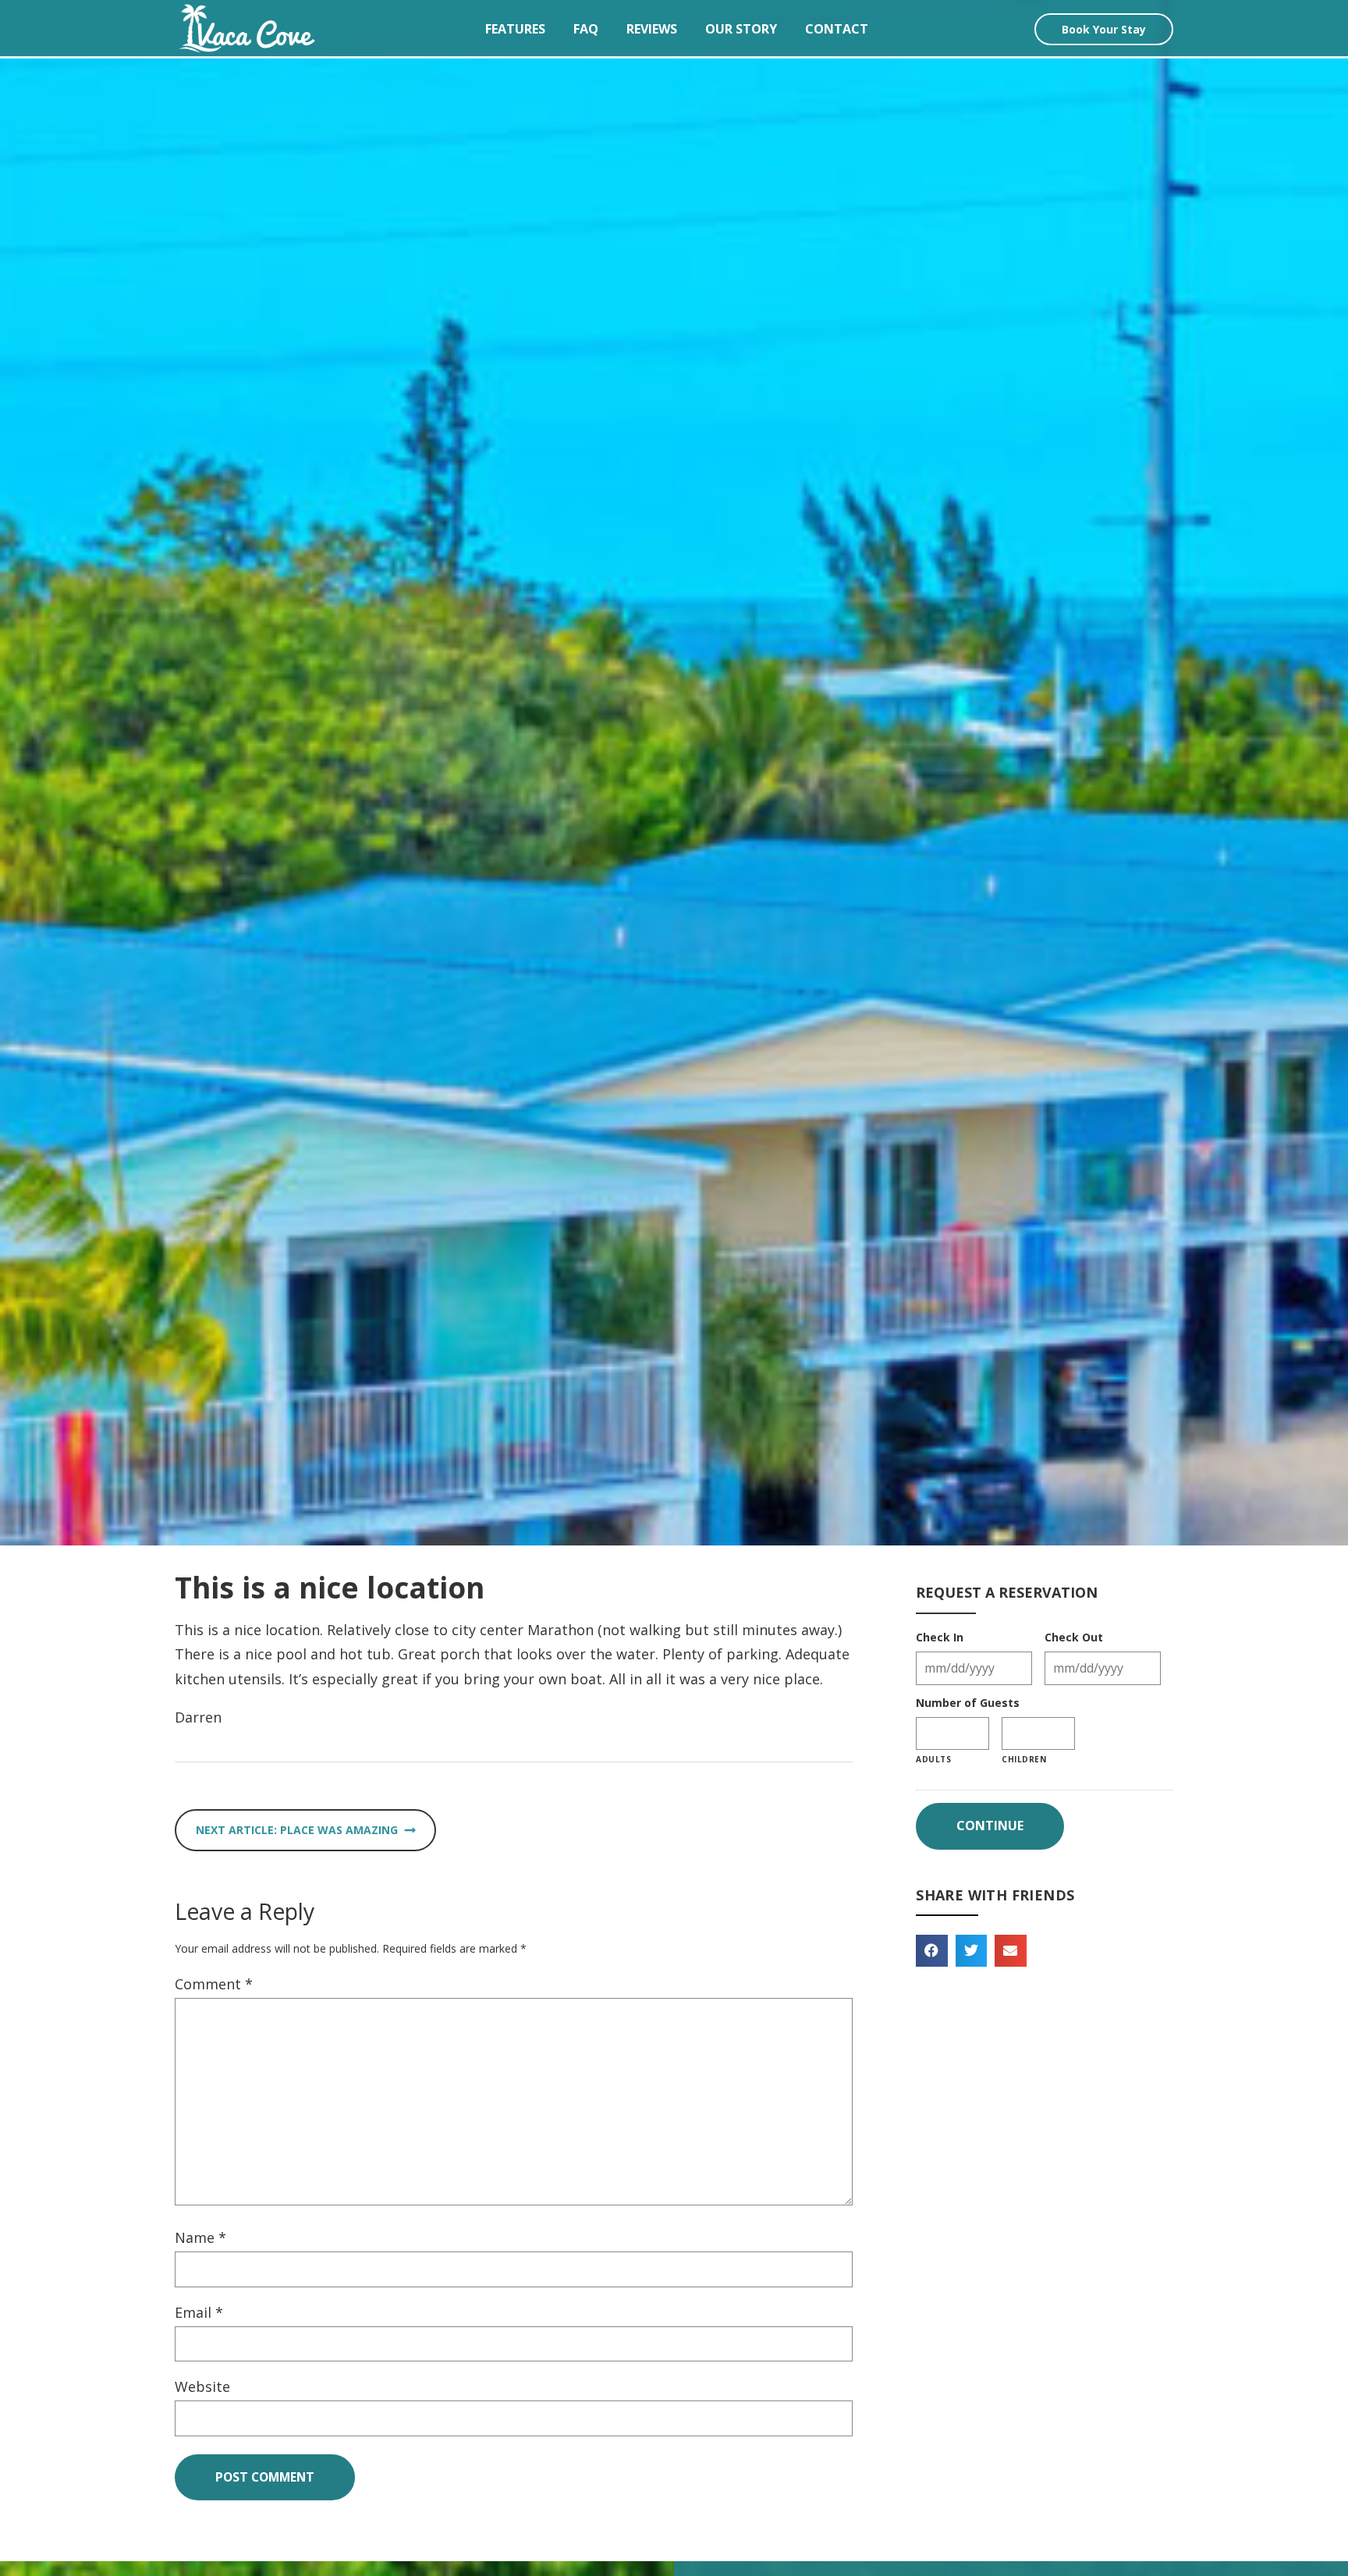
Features (515, 29)
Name (200, 2237)
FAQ (586, 29)
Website (202, 2386)
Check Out (1074, 1637)
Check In (940, 1637)
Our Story (741, 29)
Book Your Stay (1104, 29)
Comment (214, 1984)
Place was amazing (339, 1830)
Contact (837, 29)
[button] (932, 1951)
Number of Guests (968, 1703)
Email (199, 2312)
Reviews (652, 29)
